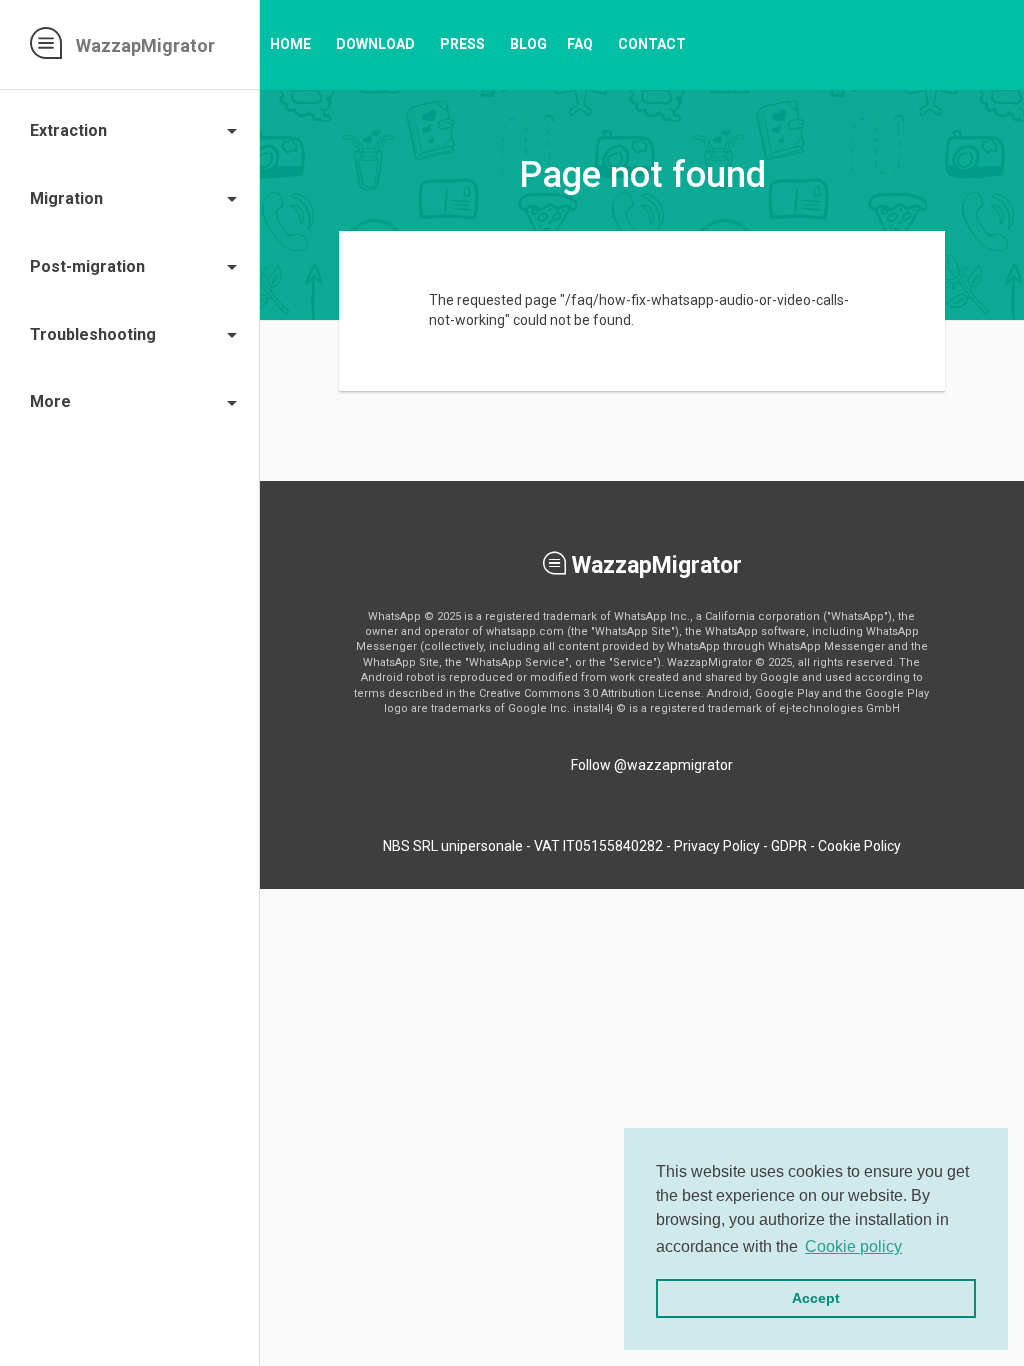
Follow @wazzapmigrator (652, 765)
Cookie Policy (859, 846)
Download (375, 44)
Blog (528, 44)
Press (462, 44)
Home (290, 44)
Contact (652, 44)
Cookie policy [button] (853, 1246)
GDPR (789, 846)
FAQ (580, 44)
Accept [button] (816, 1298)
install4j (593, 708)
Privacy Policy (717, 846)
